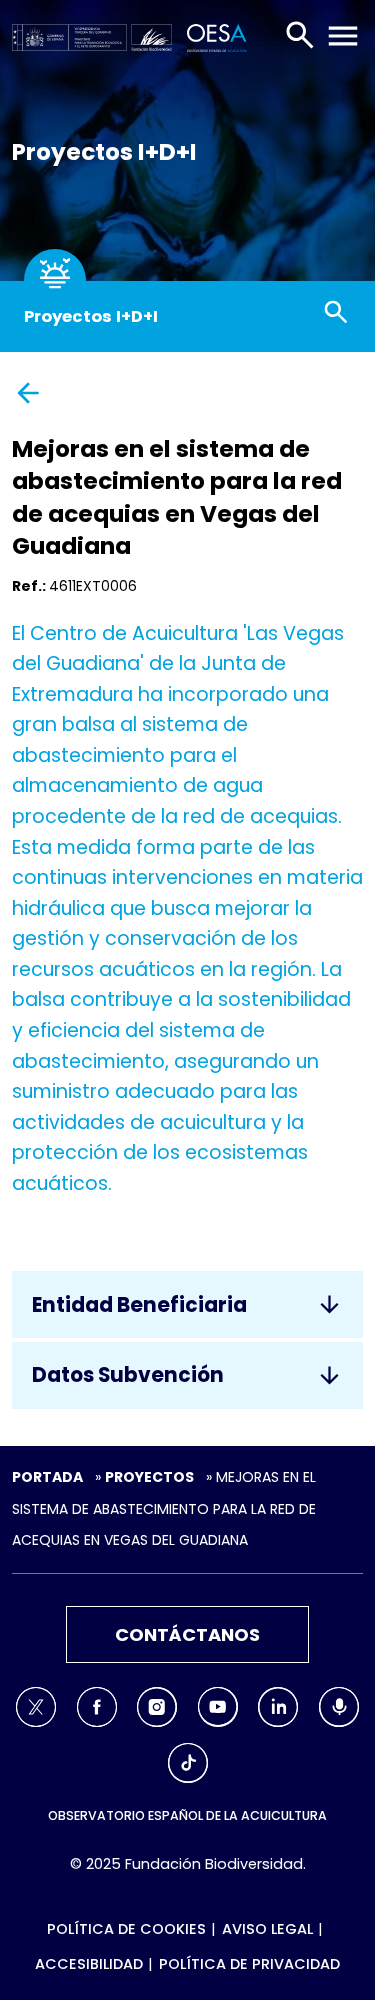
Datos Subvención (128, 1375)
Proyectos (149, 1477)
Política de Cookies (126, 1929)
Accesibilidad (89, 1964)
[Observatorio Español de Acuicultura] (213, 35)
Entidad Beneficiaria (139, 1305)
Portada (47, 1477)
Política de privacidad (249, 1964)
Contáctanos (187, 1634)
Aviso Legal (267, 1929)
